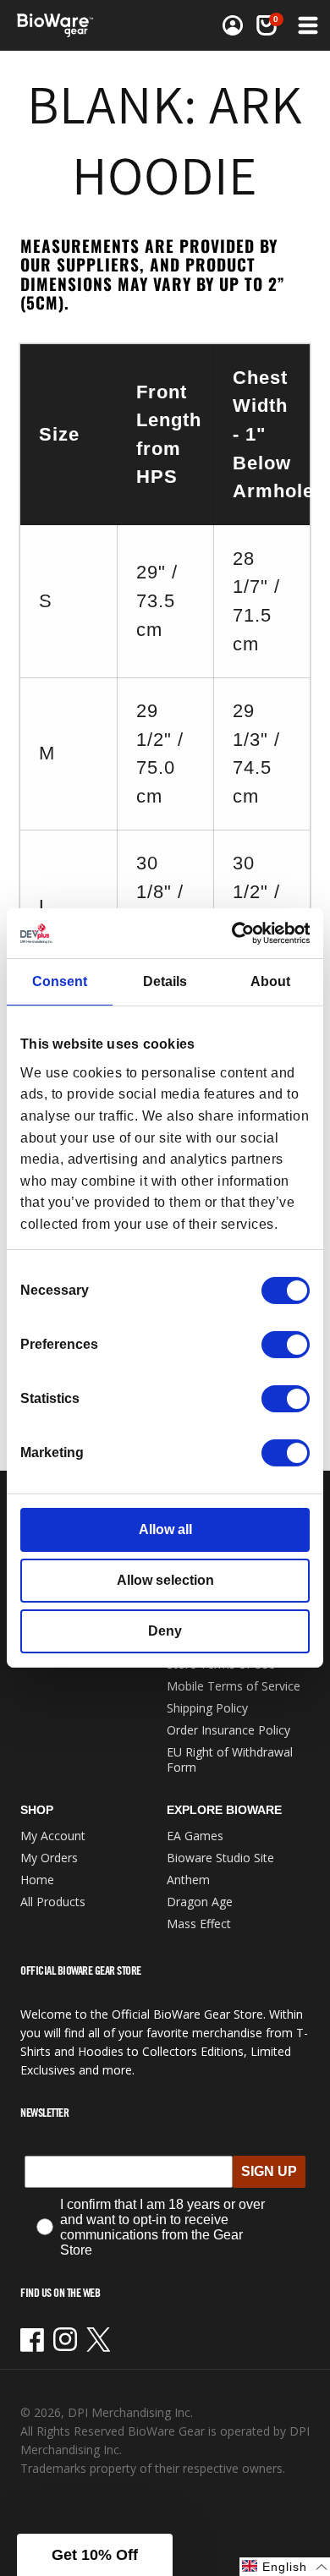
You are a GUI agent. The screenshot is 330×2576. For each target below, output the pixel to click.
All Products (53, 1902)
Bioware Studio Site (220, 1858)
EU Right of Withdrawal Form (230, 1759)
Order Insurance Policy (228, 1730)
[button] (267, 25)
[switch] (286, 1345)
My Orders (49, 1858)
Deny (165, 1631)
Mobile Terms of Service (234, 1686)
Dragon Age (200, 1902)
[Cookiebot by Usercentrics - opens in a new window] (236, 933)
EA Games (195, 1836)
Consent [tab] (60, 981)
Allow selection (165, 1580)
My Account (53, 1836)
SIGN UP (269, 2171)
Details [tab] (165, 981)
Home (37, 1880)
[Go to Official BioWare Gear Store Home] (60, 25)
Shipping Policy (207, 1708)
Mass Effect (199, 1924)
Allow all (165, 1529)
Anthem (188, 1880)
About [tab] (270, 981)
